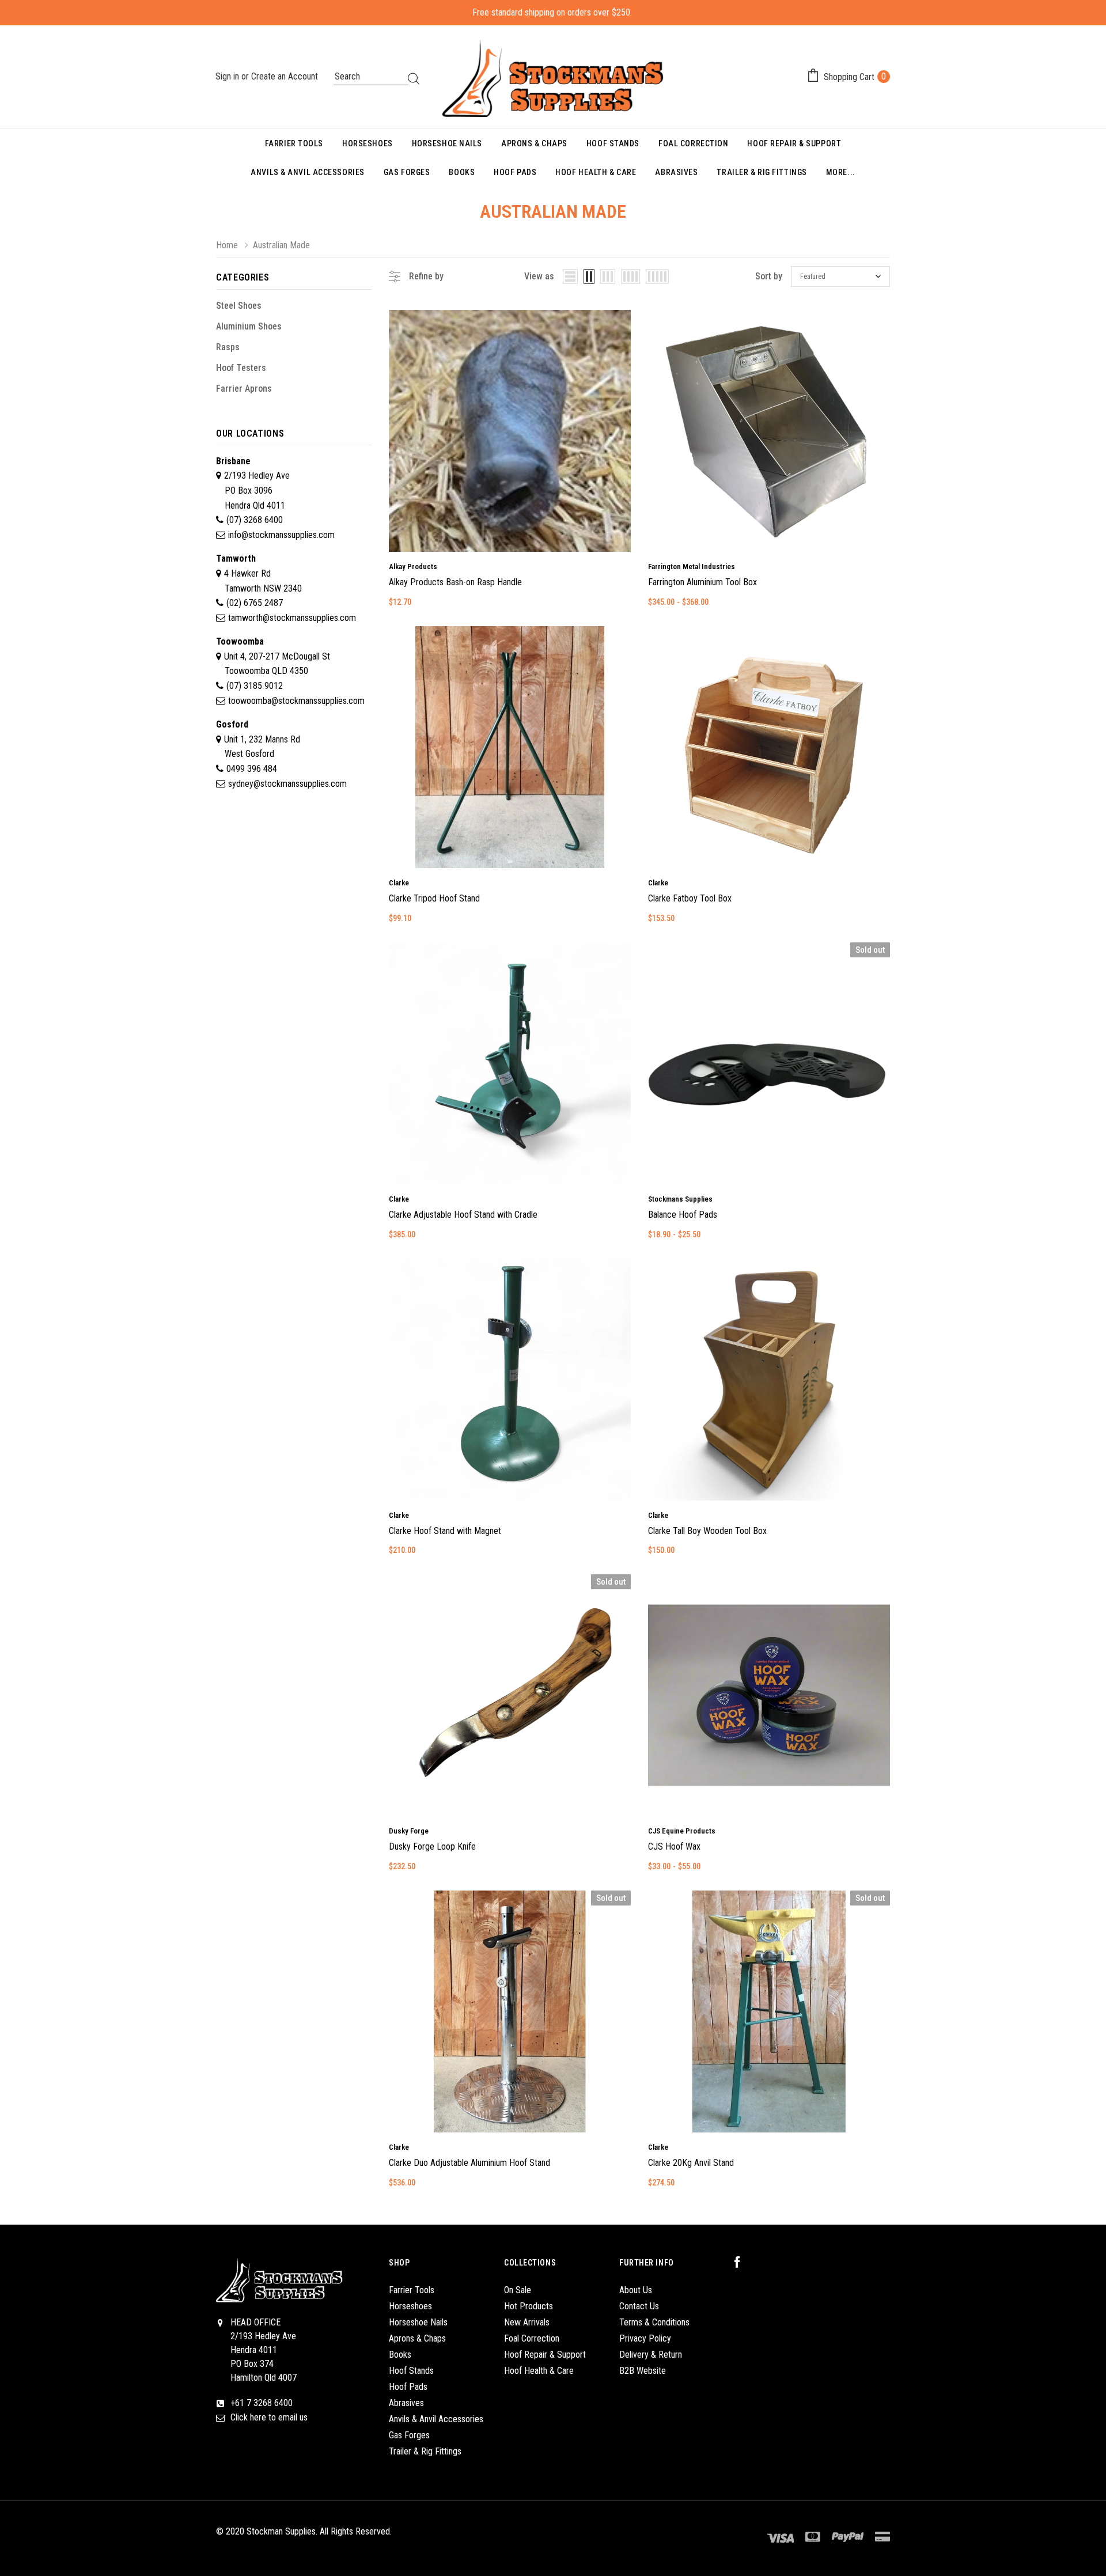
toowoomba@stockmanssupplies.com (296, 701)
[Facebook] (743, 2263)
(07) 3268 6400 (255, 520)
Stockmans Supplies (680, 1199)
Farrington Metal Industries (692, 567)
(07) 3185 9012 (255, 686)
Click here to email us (269, 2417)
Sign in (228, 76)
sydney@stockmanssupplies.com (287, 784)
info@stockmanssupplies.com (281, 535)
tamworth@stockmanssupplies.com (292, 618)
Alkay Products (413, 567)
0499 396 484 (252, 769)
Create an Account (285, 76)
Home (227, 245)
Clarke (399, 883)
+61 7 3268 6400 (262, 2403)
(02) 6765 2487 (255, 603)
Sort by (769, 276)
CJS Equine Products (682, 1831)
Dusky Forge (409, 1831)
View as (539, 276)
